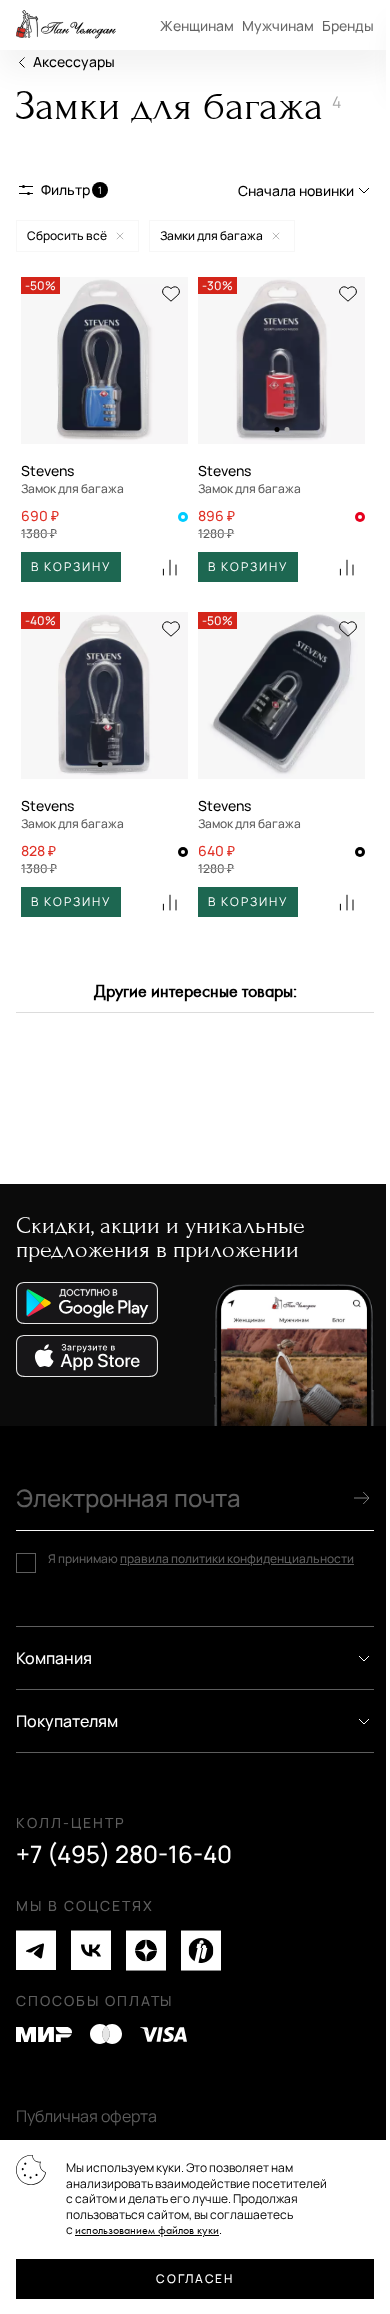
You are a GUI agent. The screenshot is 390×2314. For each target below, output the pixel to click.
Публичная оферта (86, 2116)
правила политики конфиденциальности (237, 1558)
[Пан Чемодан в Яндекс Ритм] (201, 1950)
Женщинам (197, 25)
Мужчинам (278, 25)
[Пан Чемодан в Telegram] (36, 1950)
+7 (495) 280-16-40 (124, 1854)
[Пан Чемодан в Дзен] (146, 1950)
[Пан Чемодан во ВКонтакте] (91, 1950)
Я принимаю (201, 1559)
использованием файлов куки (147, 2230)
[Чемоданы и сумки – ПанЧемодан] (66, 25)
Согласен (194, 2278)
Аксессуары (74, 61)
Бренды (348, 25)
